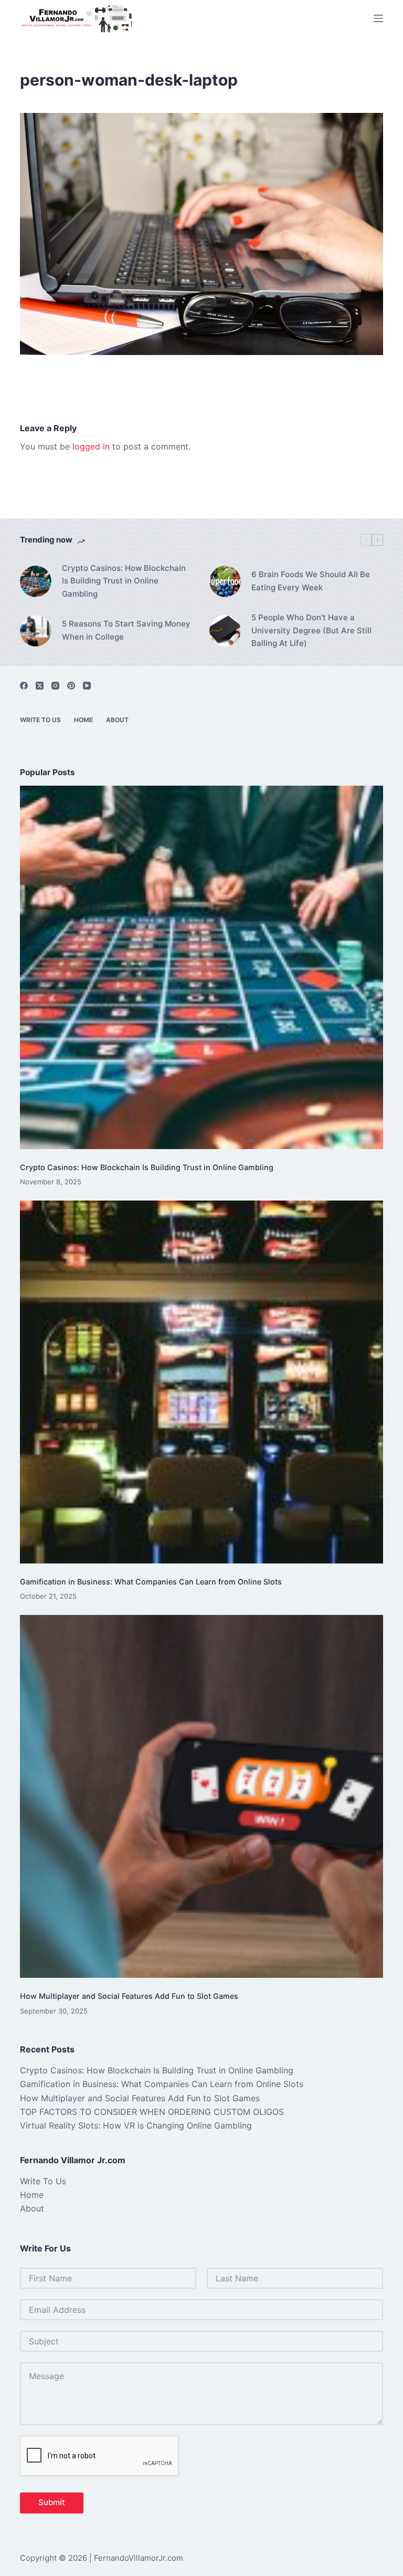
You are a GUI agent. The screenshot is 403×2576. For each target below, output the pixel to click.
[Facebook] (24, 686)
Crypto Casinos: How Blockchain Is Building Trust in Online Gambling (124, 581)
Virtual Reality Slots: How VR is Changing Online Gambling (136, 2125)
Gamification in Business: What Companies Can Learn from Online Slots (151, 1582)
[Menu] (378, 18)
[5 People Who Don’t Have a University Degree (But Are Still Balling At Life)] (225, 631)
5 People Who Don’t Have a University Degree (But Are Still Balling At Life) (311, 630)
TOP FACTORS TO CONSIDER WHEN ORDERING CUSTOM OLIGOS (152, 2112)
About (117, 720)
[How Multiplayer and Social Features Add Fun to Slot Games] (201, 1796)
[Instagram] (55, 686)
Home (83, 720)
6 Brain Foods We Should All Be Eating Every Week (311, 581)
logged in (91, 446)
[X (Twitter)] (40, 686)
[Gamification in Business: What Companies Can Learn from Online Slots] (201, 1382)
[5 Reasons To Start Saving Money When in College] (36, 631)
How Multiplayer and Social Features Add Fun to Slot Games (129, 1996)
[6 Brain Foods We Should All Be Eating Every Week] (225, 581)
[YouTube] (87, 686)
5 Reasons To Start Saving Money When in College (126, 630)
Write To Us (40, 720)
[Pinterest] (71, 686)
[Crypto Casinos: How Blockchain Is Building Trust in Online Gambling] (36, 581)
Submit (52, 2502)
